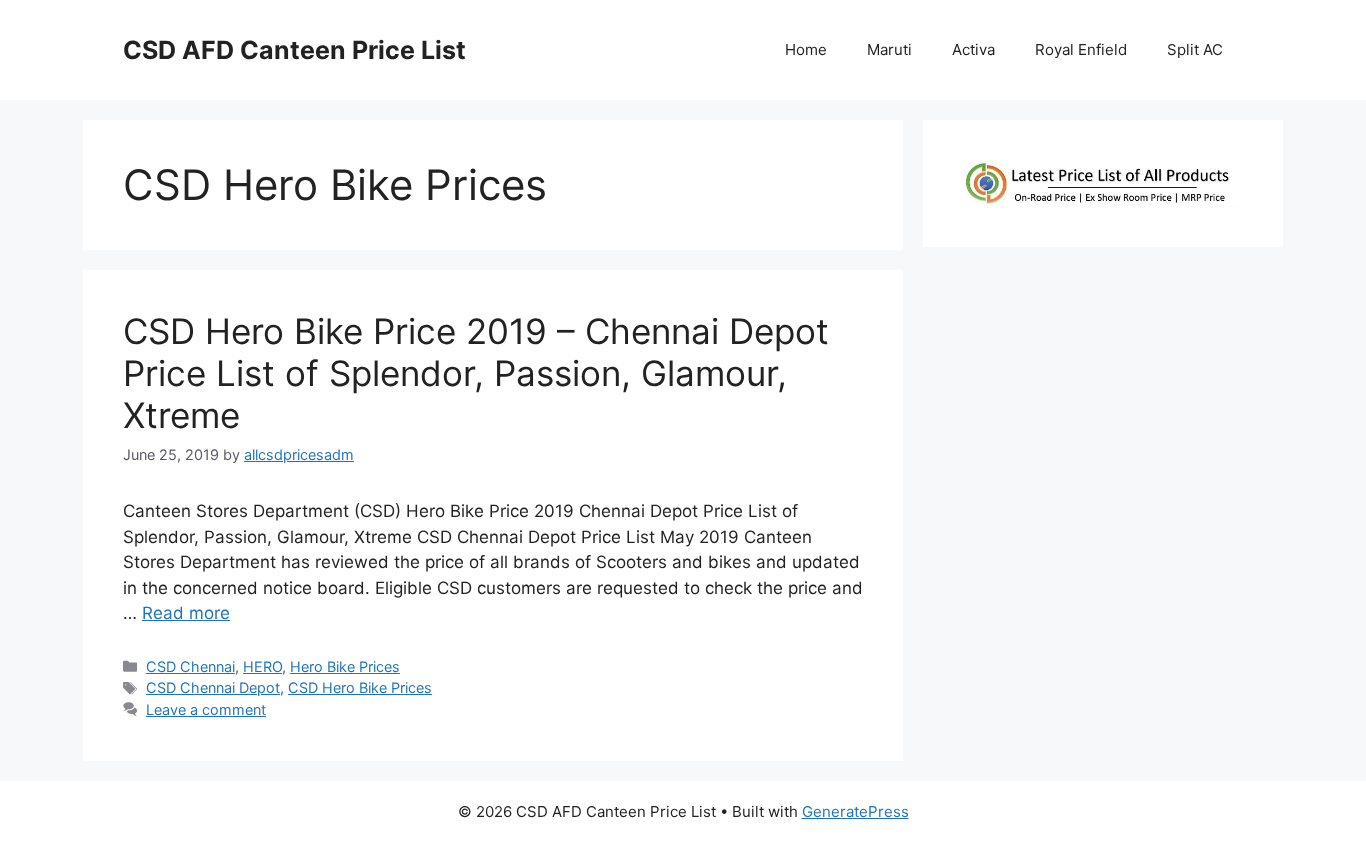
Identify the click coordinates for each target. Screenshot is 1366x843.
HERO (262, 666)
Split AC (1195, 49)
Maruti (889, 49)
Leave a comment (206, 709)
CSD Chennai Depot (213, 687)
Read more (186, 613)
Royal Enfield (1081, 49)
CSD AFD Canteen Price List (294, 50)
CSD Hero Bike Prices (360, 687)
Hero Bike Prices (345, 666)
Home (806, 49)
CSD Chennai (190, 666)
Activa (973, 49)
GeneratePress (855, 811)
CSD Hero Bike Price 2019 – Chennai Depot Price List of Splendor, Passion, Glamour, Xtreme (476, 373)
